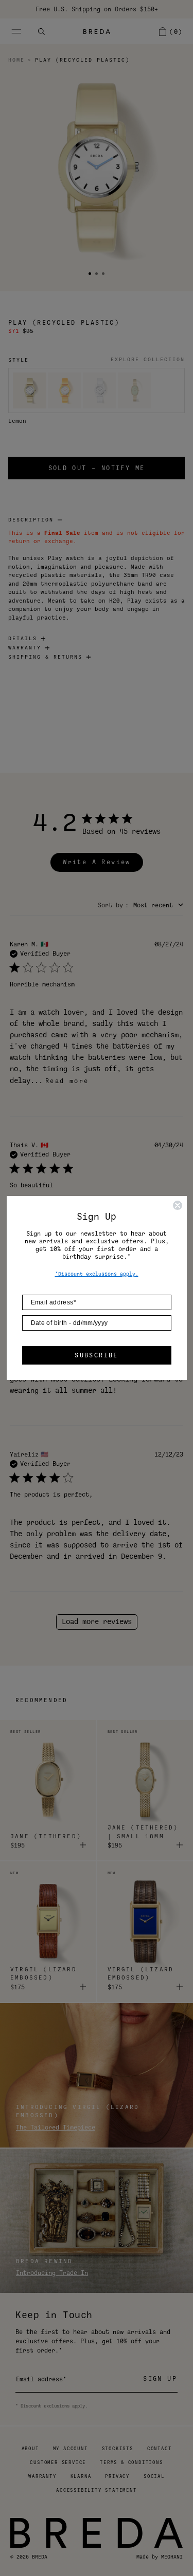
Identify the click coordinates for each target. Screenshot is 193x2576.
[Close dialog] (178, 1205)
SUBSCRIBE (97, 1355)
